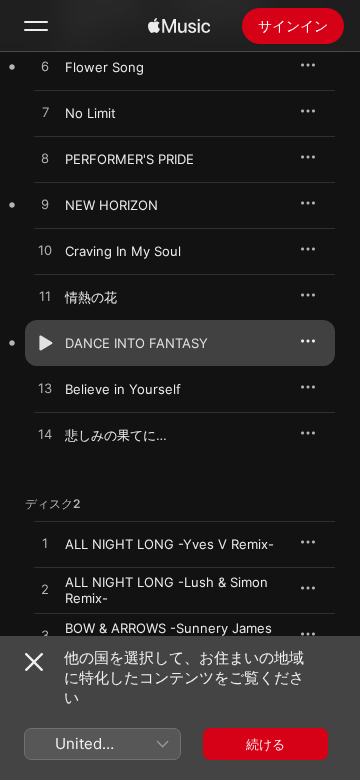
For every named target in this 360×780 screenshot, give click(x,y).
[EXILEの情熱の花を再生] (45, 297)
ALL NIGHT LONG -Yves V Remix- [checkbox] (169, 544)
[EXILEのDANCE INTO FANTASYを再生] (45, 343)
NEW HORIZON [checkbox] (111, 205)
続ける (265, 744)
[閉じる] (34, 662)
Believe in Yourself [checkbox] (123, 389)
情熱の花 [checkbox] (91, 297)
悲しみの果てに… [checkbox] (116, 435)
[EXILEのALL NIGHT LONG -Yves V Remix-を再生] (45, 544)
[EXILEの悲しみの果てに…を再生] (45, 435)
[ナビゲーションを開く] (36, 26)
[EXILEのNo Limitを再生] (45, 113)
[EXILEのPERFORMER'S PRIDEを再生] (45, 159)
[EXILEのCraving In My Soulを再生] (45, 251)
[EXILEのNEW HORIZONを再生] (45, 205)
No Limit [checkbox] (90, 113)
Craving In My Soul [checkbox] (123, 251)
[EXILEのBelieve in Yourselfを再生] (45, 389)
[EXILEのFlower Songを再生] (45, 67)
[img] (179, 26)
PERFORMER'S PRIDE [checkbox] (129, 159)
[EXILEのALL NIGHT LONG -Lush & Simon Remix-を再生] (45, 590)
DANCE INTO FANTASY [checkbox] (136, 343)
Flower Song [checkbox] (104, 67)
